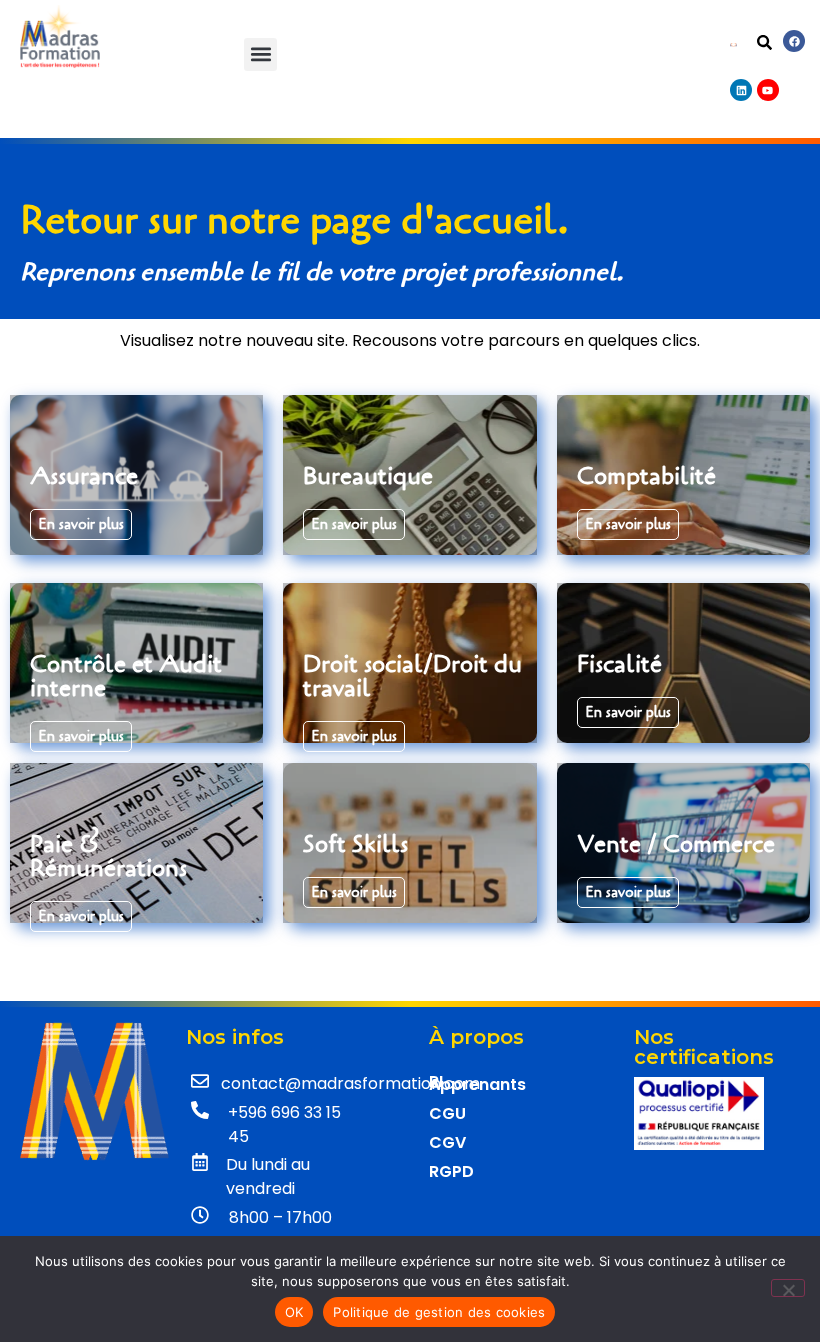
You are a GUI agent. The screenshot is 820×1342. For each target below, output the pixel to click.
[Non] (788, 1288)
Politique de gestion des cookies (439, 1312)
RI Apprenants (477, 1083)
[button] (260, 54)
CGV (447, 1142)
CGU (447, 1113)
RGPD (451, 1171)
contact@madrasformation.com (350, 1083)
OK (294, 1312)
